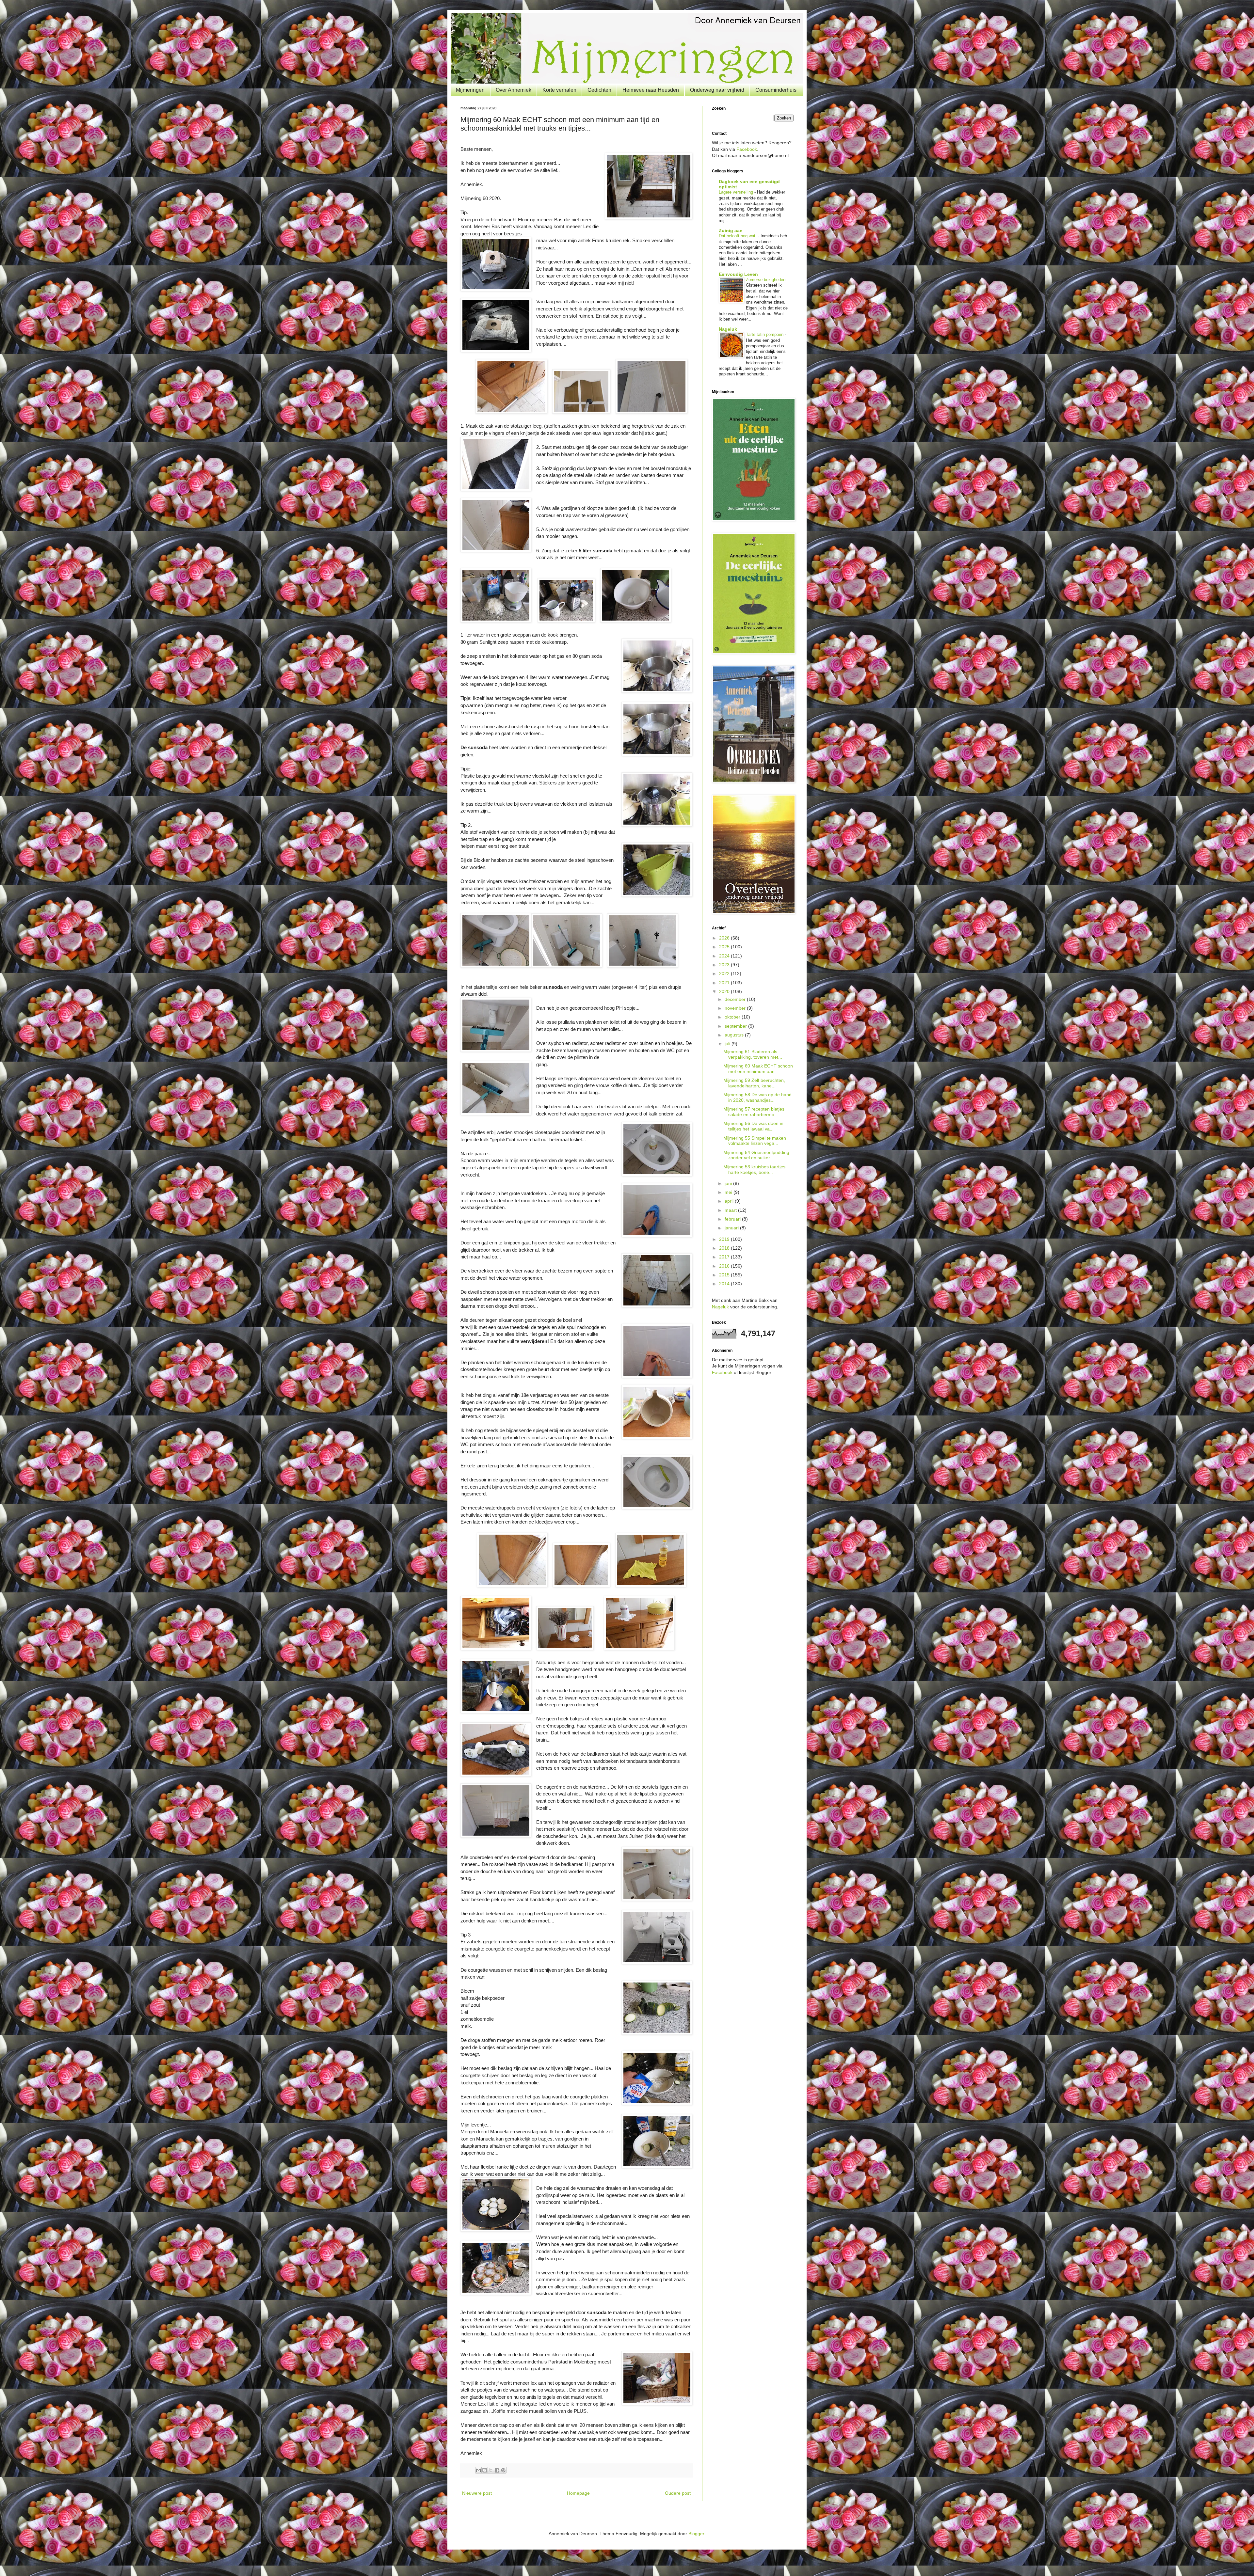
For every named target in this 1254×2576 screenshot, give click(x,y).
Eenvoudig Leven (738, 274)
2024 (725, 956)
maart (731, 1210)
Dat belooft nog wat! (738, 236)
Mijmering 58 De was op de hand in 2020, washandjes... (757, 1097)
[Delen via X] (491, 2470)
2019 (725, 1239)
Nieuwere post (477, 2493)
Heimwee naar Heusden (651, 90)
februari (733, 1219)
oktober (733, 1017)
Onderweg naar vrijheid (717, 90)
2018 (725, 1248)
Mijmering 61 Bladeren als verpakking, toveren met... (753, 1054)
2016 (725, 1266)
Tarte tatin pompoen (765, 334)
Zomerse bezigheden (766, 280)
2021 (725, 983)
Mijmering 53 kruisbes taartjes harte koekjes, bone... (754, 1169)
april (730, 1201)
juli (728, 1044)
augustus (735, 1035)
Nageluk (728, 329)
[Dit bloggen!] (485, 2470)
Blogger (696, 2534)
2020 (725, 991)
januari (732, 1228)
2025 (725, 947)
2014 (725, 1284)
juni (729, 1183)
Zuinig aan (731, 230)
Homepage (578, 2493)
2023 (725, 965)
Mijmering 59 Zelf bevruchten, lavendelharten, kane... (754, 1083)
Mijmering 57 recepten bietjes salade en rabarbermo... (754, 1112)
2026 (725, 938)
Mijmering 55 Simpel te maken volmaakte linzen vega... (755, 1141)
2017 (725, 1257)
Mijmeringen (470, 90)
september (736, 1026)
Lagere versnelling (737, 192)
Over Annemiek (514, 90)
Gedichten (599, 90)
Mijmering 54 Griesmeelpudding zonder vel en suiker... (756, 1155)
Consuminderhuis (776, 90)
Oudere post (678, 2493)
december (736, 999)
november (736, 1008)
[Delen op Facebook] (497, 2470)
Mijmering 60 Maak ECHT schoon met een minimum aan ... (758, 1069)
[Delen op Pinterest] (503, 2470)
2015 (725, 1275)
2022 (725, 973)
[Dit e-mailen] (478, 2470)
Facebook (747, 149)
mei (729, 1192)
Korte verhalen (559, 90)
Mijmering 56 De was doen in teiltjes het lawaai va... (753, 1126)
